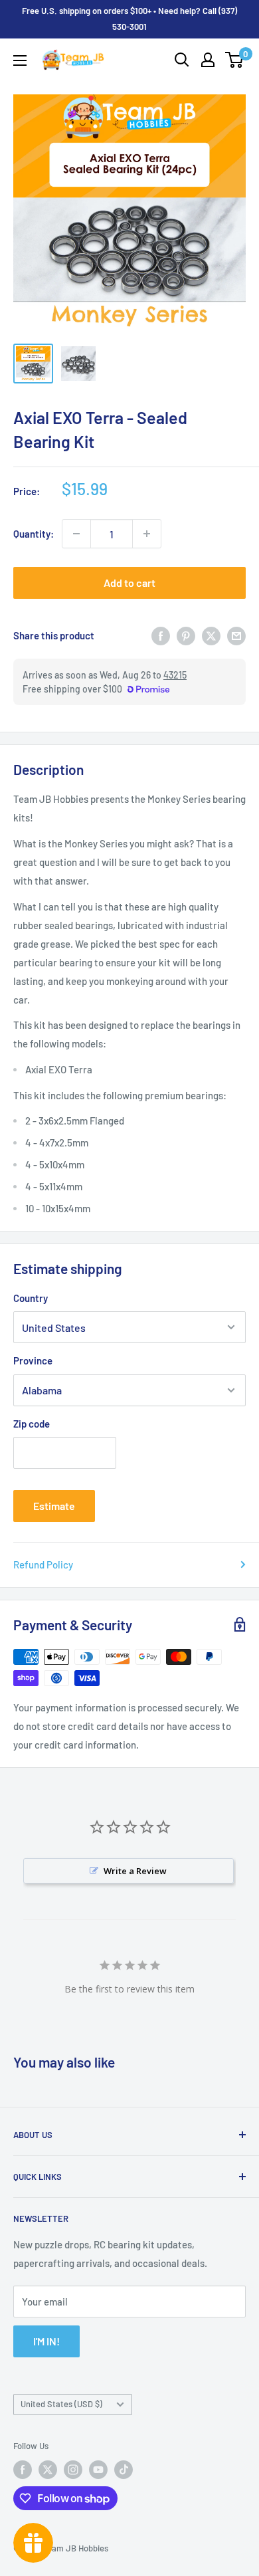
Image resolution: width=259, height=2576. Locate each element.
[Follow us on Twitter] (48, 2470)
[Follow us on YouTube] (98, 2470)
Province (33, 1360)
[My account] (208, 60)
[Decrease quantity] (76, 534)
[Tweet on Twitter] (211, 635)
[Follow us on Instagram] (73, 2470)
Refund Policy (43, 1564)
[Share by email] (236, 635)
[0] (235, 60)
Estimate (54, 1506)
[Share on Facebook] (161, 635)
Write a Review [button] (135, 1871)
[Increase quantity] (147, 534)
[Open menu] (20, 60)
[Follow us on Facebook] (23, 2470)
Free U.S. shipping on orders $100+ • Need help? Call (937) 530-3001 (129, 19)
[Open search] (182, 60)
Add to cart (129, 583)
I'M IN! (46, 2341)
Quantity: (34, 534)
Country (31, 1298)
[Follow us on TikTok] (124, 2470)
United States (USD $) (61, 2404)
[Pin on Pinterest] (186, 635)
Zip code (32, 1424)
